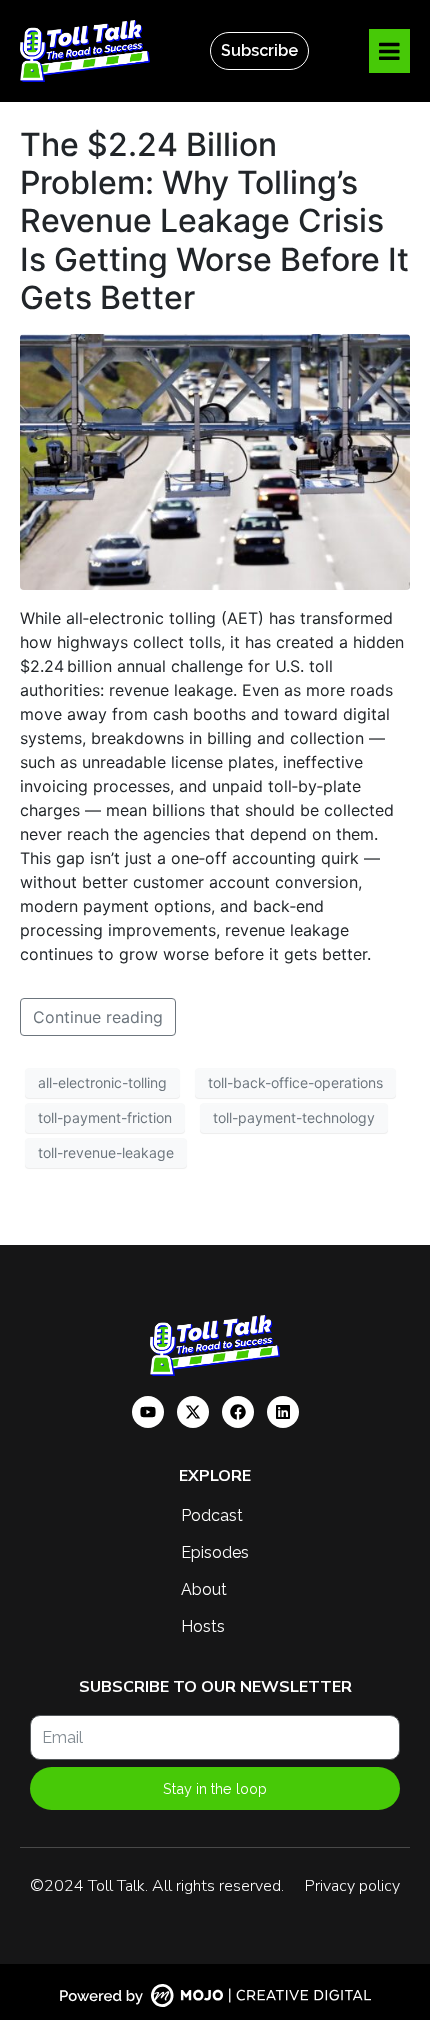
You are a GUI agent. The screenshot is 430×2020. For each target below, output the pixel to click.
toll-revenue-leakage (106, 1152)
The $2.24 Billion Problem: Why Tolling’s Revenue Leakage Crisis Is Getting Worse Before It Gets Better (214, 221)
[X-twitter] (193, 1412)
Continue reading (98, 1017)
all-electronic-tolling (102, 1082)
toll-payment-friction (105, 1117)
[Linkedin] (283, 1412)
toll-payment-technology (294, 1117)
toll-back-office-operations (295, 1082)
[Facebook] (238, 1412)
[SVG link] (215, 1995)
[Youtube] (148, 1412)
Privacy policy (352, 1886)
